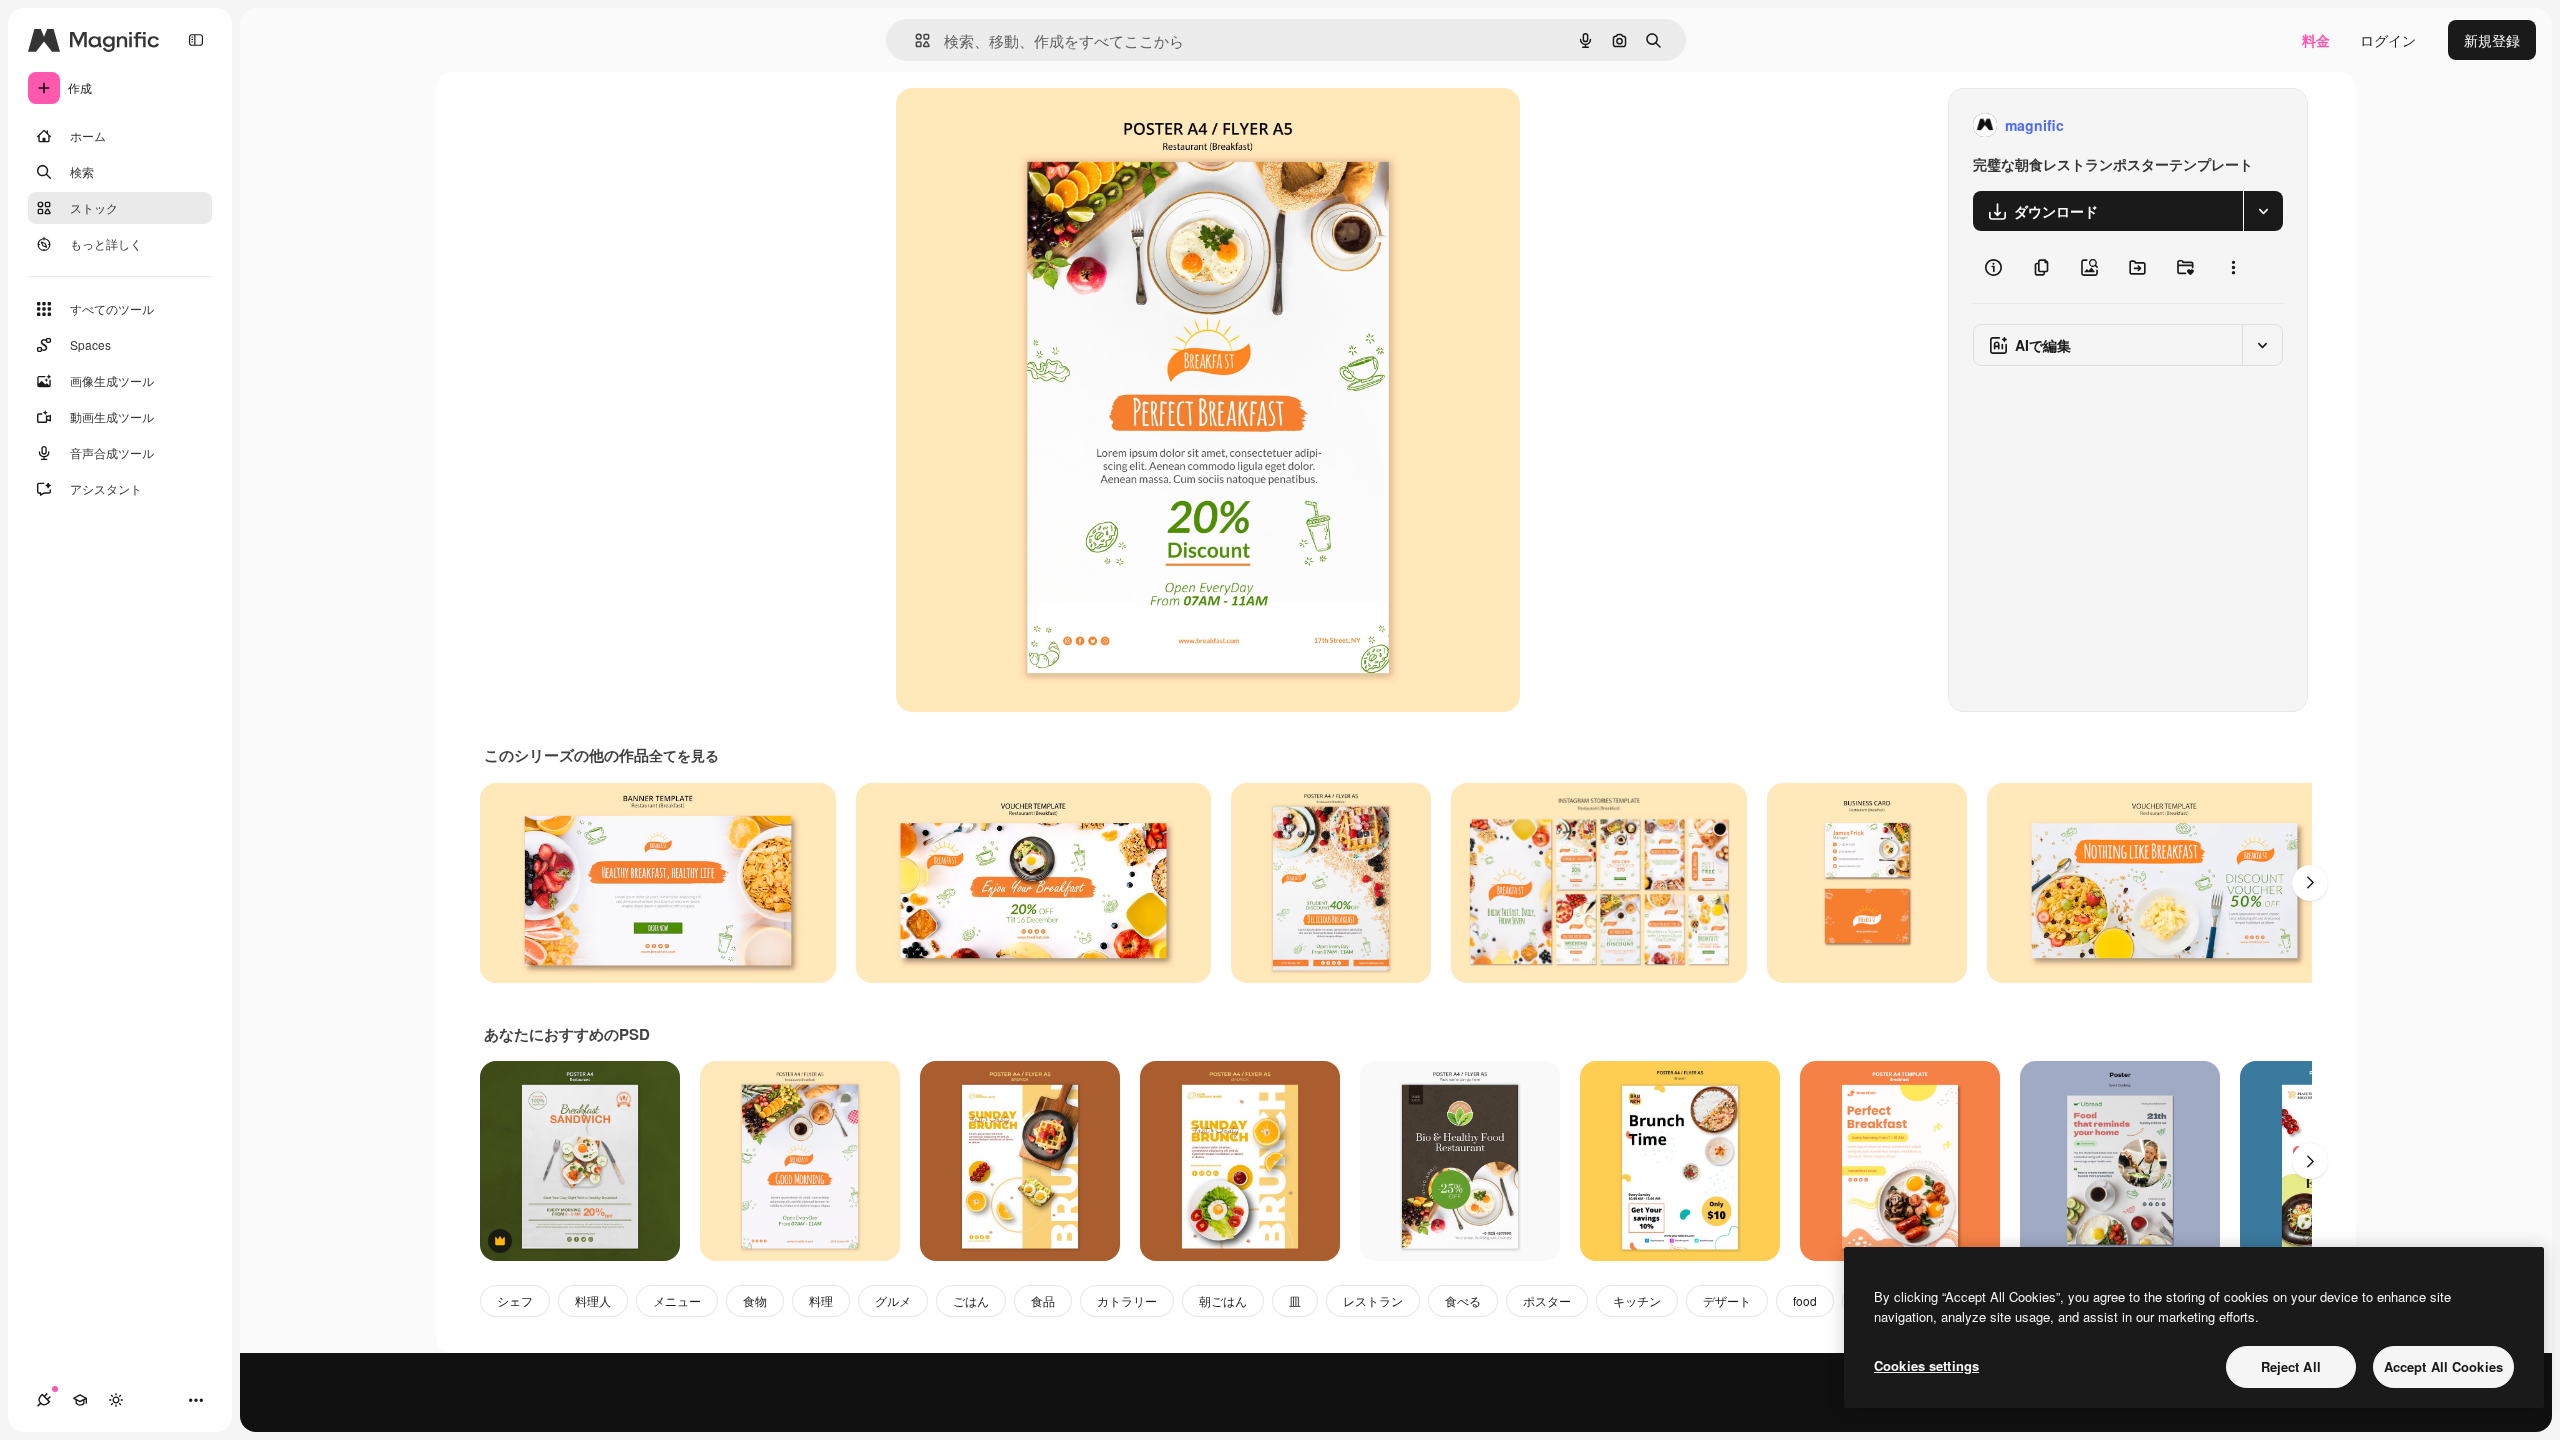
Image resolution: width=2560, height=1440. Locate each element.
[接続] (44, 1400)
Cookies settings (1926, 1365)
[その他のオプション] (2233, 267)
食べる (1463, 1300)
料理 (821, 1300)
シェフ (515, 1300)
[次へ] (2310, 883)
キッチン (1637, 1300)
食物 (755, 1300)
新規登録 (2492, 40)
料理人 (593, 1300)
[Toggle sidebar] (196, 40)
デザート (1727, 1300)
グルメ (893, 1300)
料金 (2316, 40)
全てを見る (684, 755)
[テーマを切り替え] (116, 1400)
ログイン (2388, 40)
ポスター (1547, 1300)
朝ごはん (1223, 1300)
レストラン (1373, 1300)
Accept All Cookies (2443, 1366)
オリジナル (1033, 125)
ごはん (971, 1300)
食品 (1043, 1300)
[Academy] (80, 1400)
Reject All (2291, 1366)
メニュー (677, 1300)
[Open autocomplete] (914, 40)
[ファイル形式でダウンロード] (2263, 211)
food (1805, 1300)
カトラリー (1127, 1300)
